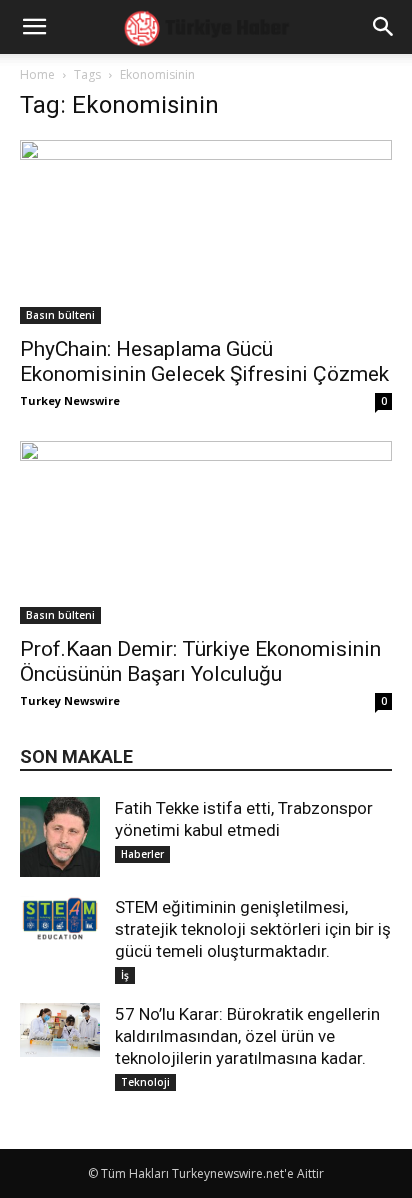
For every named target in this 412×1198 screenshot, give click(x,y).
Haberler (142, 854)
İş (125, 975)
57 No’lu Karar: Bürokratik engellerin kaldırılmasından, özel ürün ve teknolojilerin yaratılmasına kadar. (247, 1036)
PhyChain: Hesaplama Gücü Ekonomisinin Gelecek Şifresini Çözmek (204, 361)
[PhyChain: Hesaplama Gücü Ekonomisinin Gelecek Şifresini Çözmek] (206, 232)
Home (37, 74)
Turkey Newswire (70, 400)
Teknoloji (145, 1082)
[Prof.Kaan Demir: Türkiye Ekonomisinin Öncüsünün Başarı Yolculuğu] (206, 533)
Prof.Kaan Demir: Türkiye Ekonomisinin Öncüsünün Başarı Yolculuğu (200, 661)
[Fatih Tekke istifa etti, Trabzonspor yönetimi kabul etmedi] (60, 837)
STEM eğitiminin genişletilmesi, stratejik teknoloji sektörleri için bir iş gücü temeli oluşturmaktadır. (253, 929)
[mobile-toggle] (34, 27)
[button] (384, 27)
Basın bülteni (60, 315)
